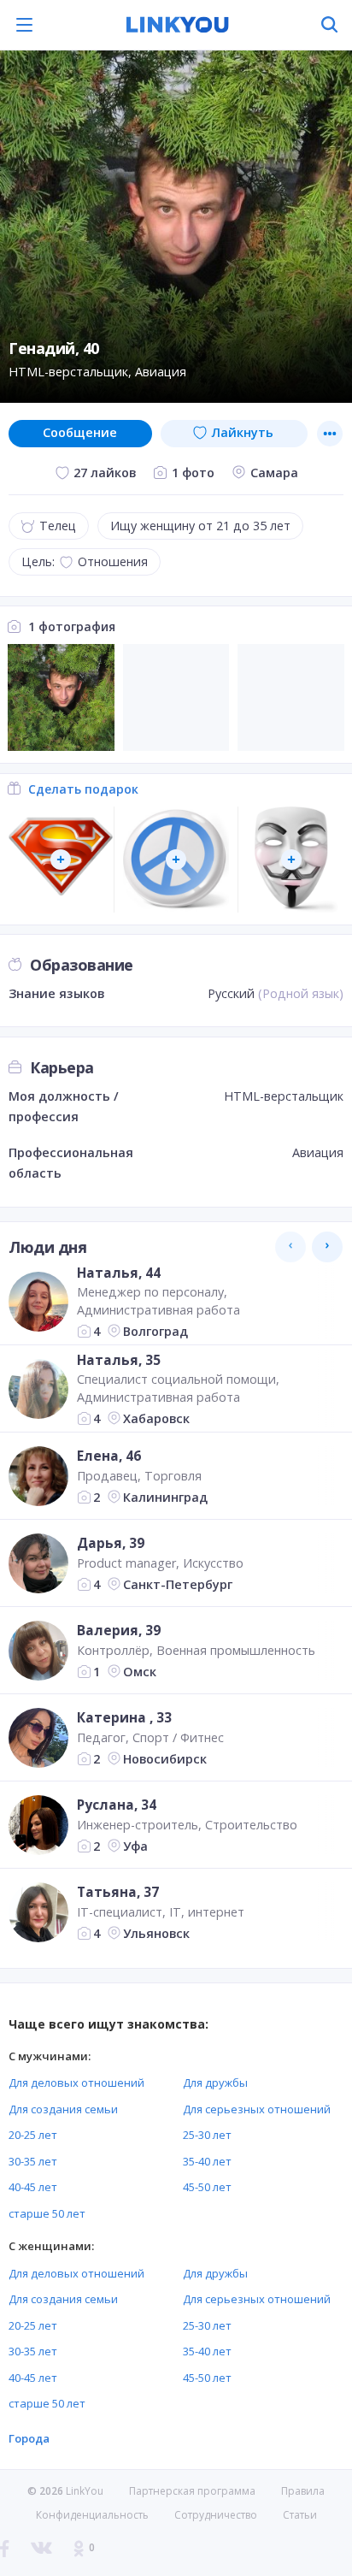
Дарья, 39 (111, 1543)
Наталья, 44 (119, 1273)
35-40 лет (207, 2161)
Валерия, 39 (119, 1630)
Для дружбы (215, 2083)
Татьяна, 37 (118, 1892)
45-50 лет (207, 2187)
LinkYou (85, 2491)
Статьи (300, 2515)
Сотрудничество (216, 2515)
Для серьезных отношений (257, 2109)
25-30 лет (207, 2135)
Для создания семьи (63, 2109)
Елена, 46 (109, 1456)
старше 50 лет (47, 2213)
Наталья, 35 (119, 1360)
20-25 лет (33, 2135)
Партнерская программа (192, 2491)
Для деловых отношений (76, 2083)
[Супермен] (61, 860)
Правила (303, 2491)
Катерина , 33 (124, 1717)
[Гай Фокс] (291, 860)
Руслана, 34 (117, 1805)
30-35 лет (33, 2161)
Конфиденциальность (92, 2515)
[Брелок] (176, 860)
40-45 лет (33, 2187)
